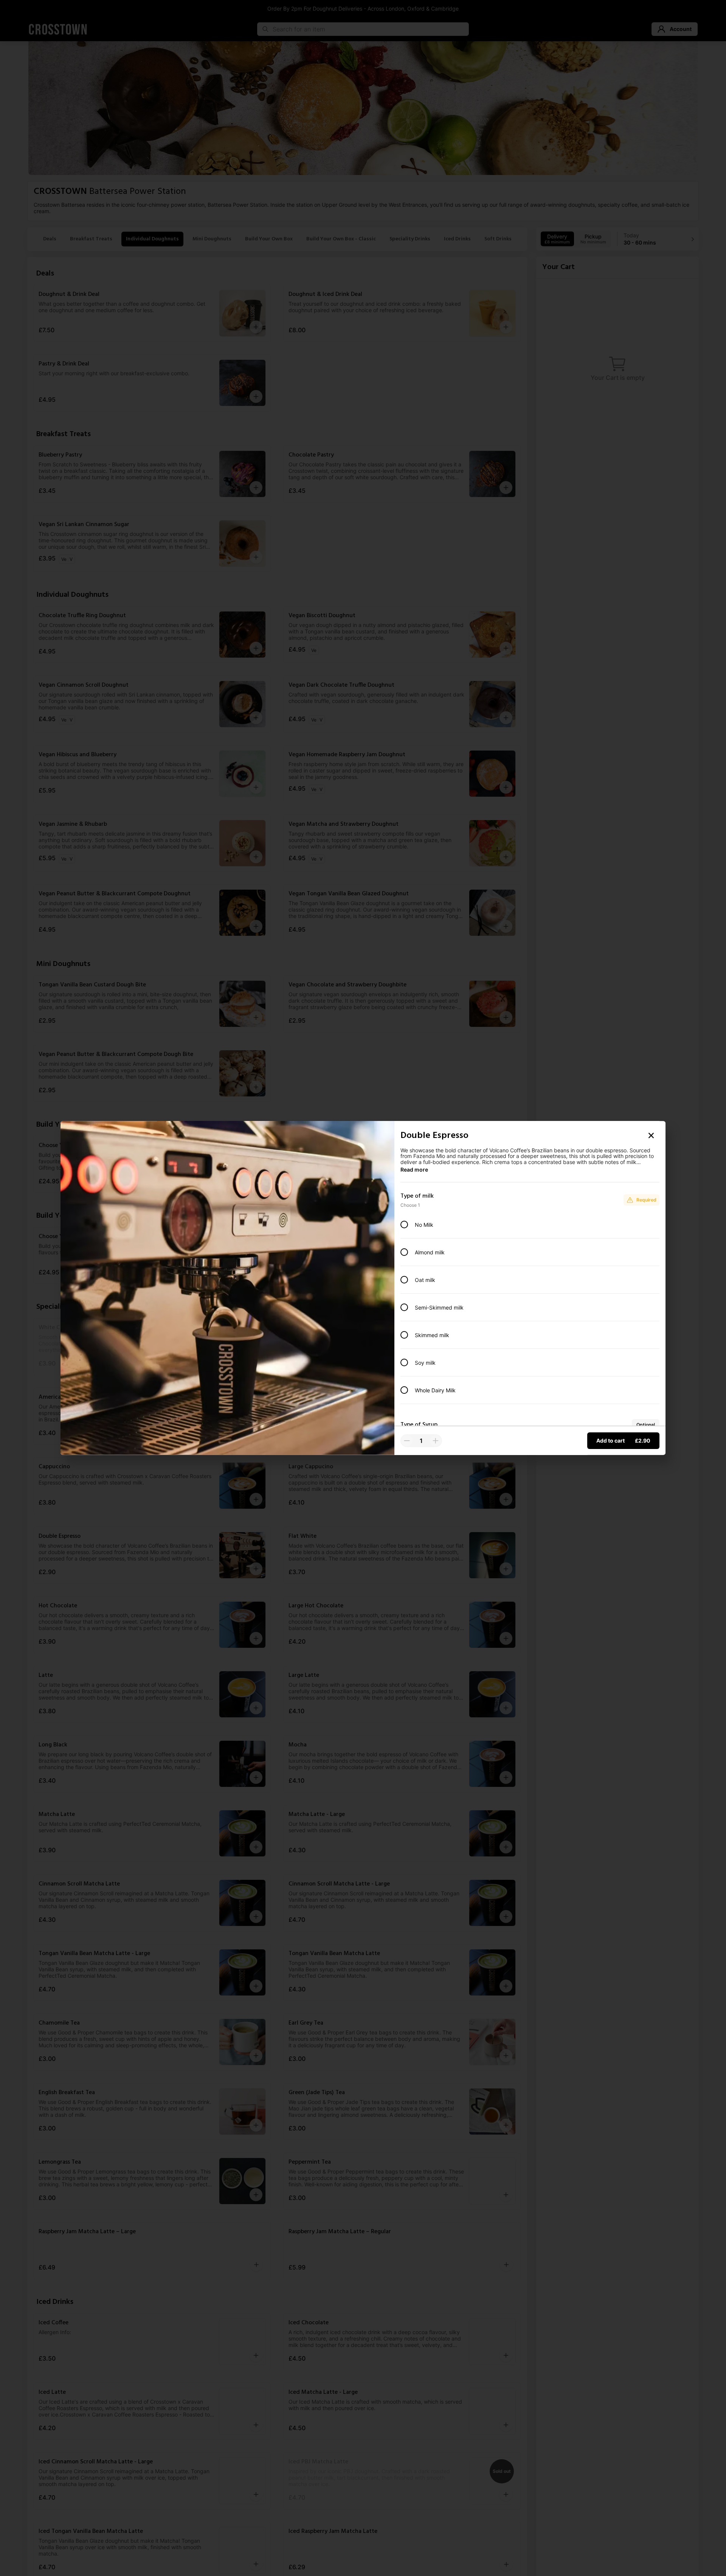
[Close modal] (651, 1135)
